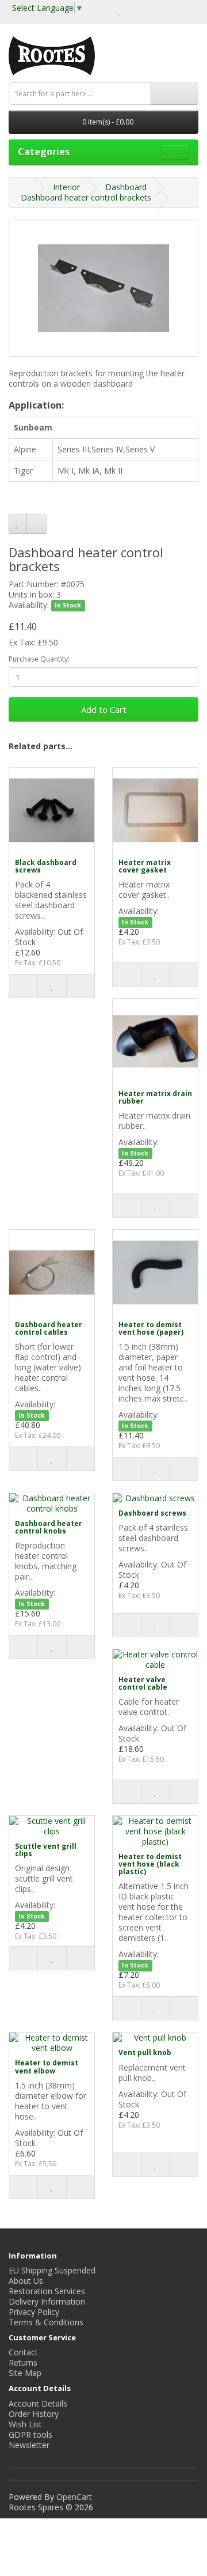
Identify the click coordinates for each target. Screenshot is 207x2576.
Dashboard (126, 187)
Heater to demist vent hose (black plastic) (150, 1864)
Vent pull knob (145, 2052)
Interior (66, 187)
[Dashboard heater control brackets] (103, 288)
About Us (26, 2281)
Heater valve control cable (143, 1683)
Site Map (25, 2373)
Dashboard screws (152, 1513)
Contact (23, 2352)
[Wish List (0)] (119, 11)
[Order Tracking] (189, 11)
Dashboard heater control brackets (86, 197)
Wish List (25, 2424)
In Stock (68, 606)
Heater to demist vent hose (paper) (151, 1328)
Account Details (38, 2403)
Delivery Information (47, 2301)
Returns (23, 2362)
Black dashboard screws (46, 866)
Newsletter (29, 2445)
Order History (34, 2414)
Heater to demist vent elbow (47, 2067)
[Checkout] (146, 11)
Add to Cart (104, 709)
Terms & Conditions (46, 2322)
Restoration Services (47, 2291)
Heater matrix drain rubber (155, 1097)
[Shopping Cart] (132, 11)
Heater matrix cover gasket (145, 866)
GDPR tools (30, 2435)
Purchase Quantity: (39, 659)
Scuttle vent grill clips (46, 1850)
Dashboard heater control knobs (49, 1527)
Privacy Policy (34, 2312)
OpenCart (74, 2497)
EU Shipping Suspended (52, 2270)
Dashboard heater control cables (49, 1328)
